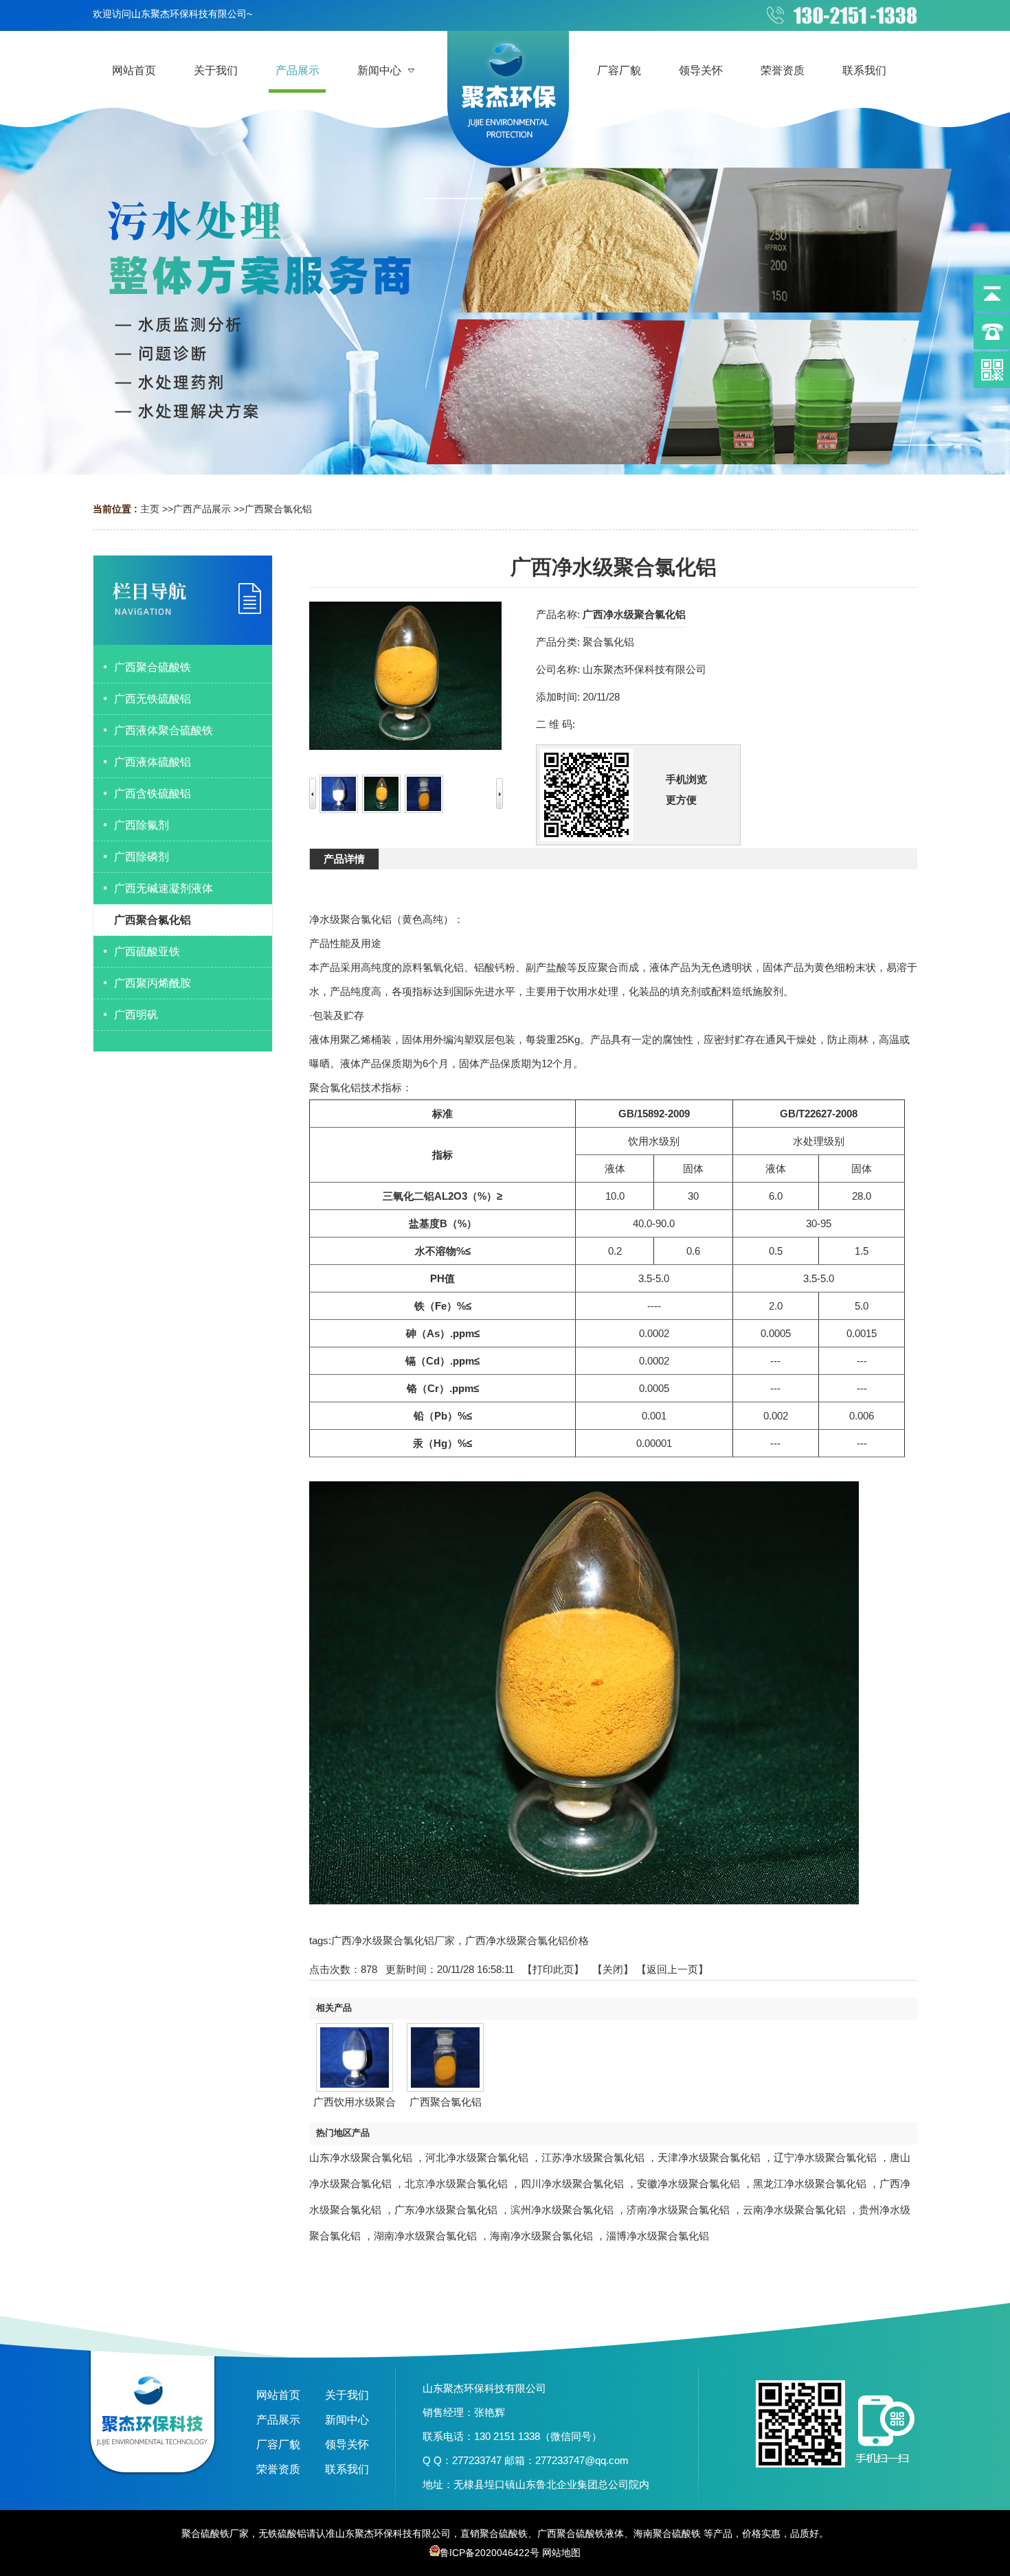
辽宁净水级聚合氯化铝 (825, 2157)
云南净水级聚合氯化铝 (794, 2210)
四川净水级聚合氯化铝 (572, 2184)
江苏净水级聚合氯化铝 (593, 2157)
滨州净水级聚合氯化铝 (562, 2210)
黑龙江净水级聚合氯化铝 (810, 2184)
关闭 (613, 1969)
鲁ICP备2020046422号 (490, 2553)
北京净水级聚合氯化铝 (456, 2184)
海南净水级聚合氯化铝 (541, 2236)
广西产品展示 (202, 509)
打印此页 (553, 1969)
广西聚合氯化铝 (278, 509)
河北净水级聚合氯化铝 (477, 2157)
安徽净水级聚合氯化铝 (688, 2184)
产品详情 (344, 859)
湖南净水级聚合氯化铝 (425, 2236)
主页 (150, 509)
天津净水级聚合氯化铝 (709, 2157)
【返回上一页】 (672, 1969)
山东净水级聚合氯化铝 (361, 2157)
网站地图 (561, 2553)
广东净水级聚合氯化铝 (446, 2210)
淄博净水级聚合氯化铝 (658, 2236)
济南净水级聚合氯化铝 (678, 2210)
